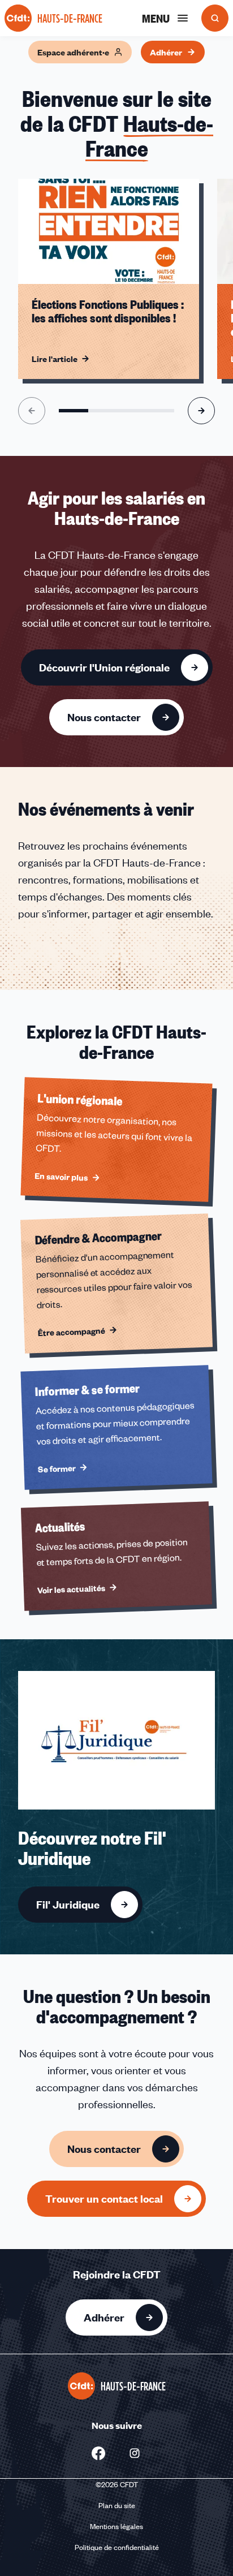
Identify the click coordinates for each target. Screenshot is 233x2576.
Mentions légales (116, 2526)
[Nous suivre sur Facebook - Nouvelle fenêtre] (98, 2453)
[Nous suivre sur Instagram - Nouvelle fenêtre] (135, 2453)
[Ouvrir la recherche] (215, 18)
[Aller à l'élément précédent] (32, 411)
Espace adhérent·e (73, 52)
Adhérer (166, 52)
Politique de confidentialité (117, 2547)
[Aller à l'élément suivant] (201, 411)
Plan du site (117, 2505)
